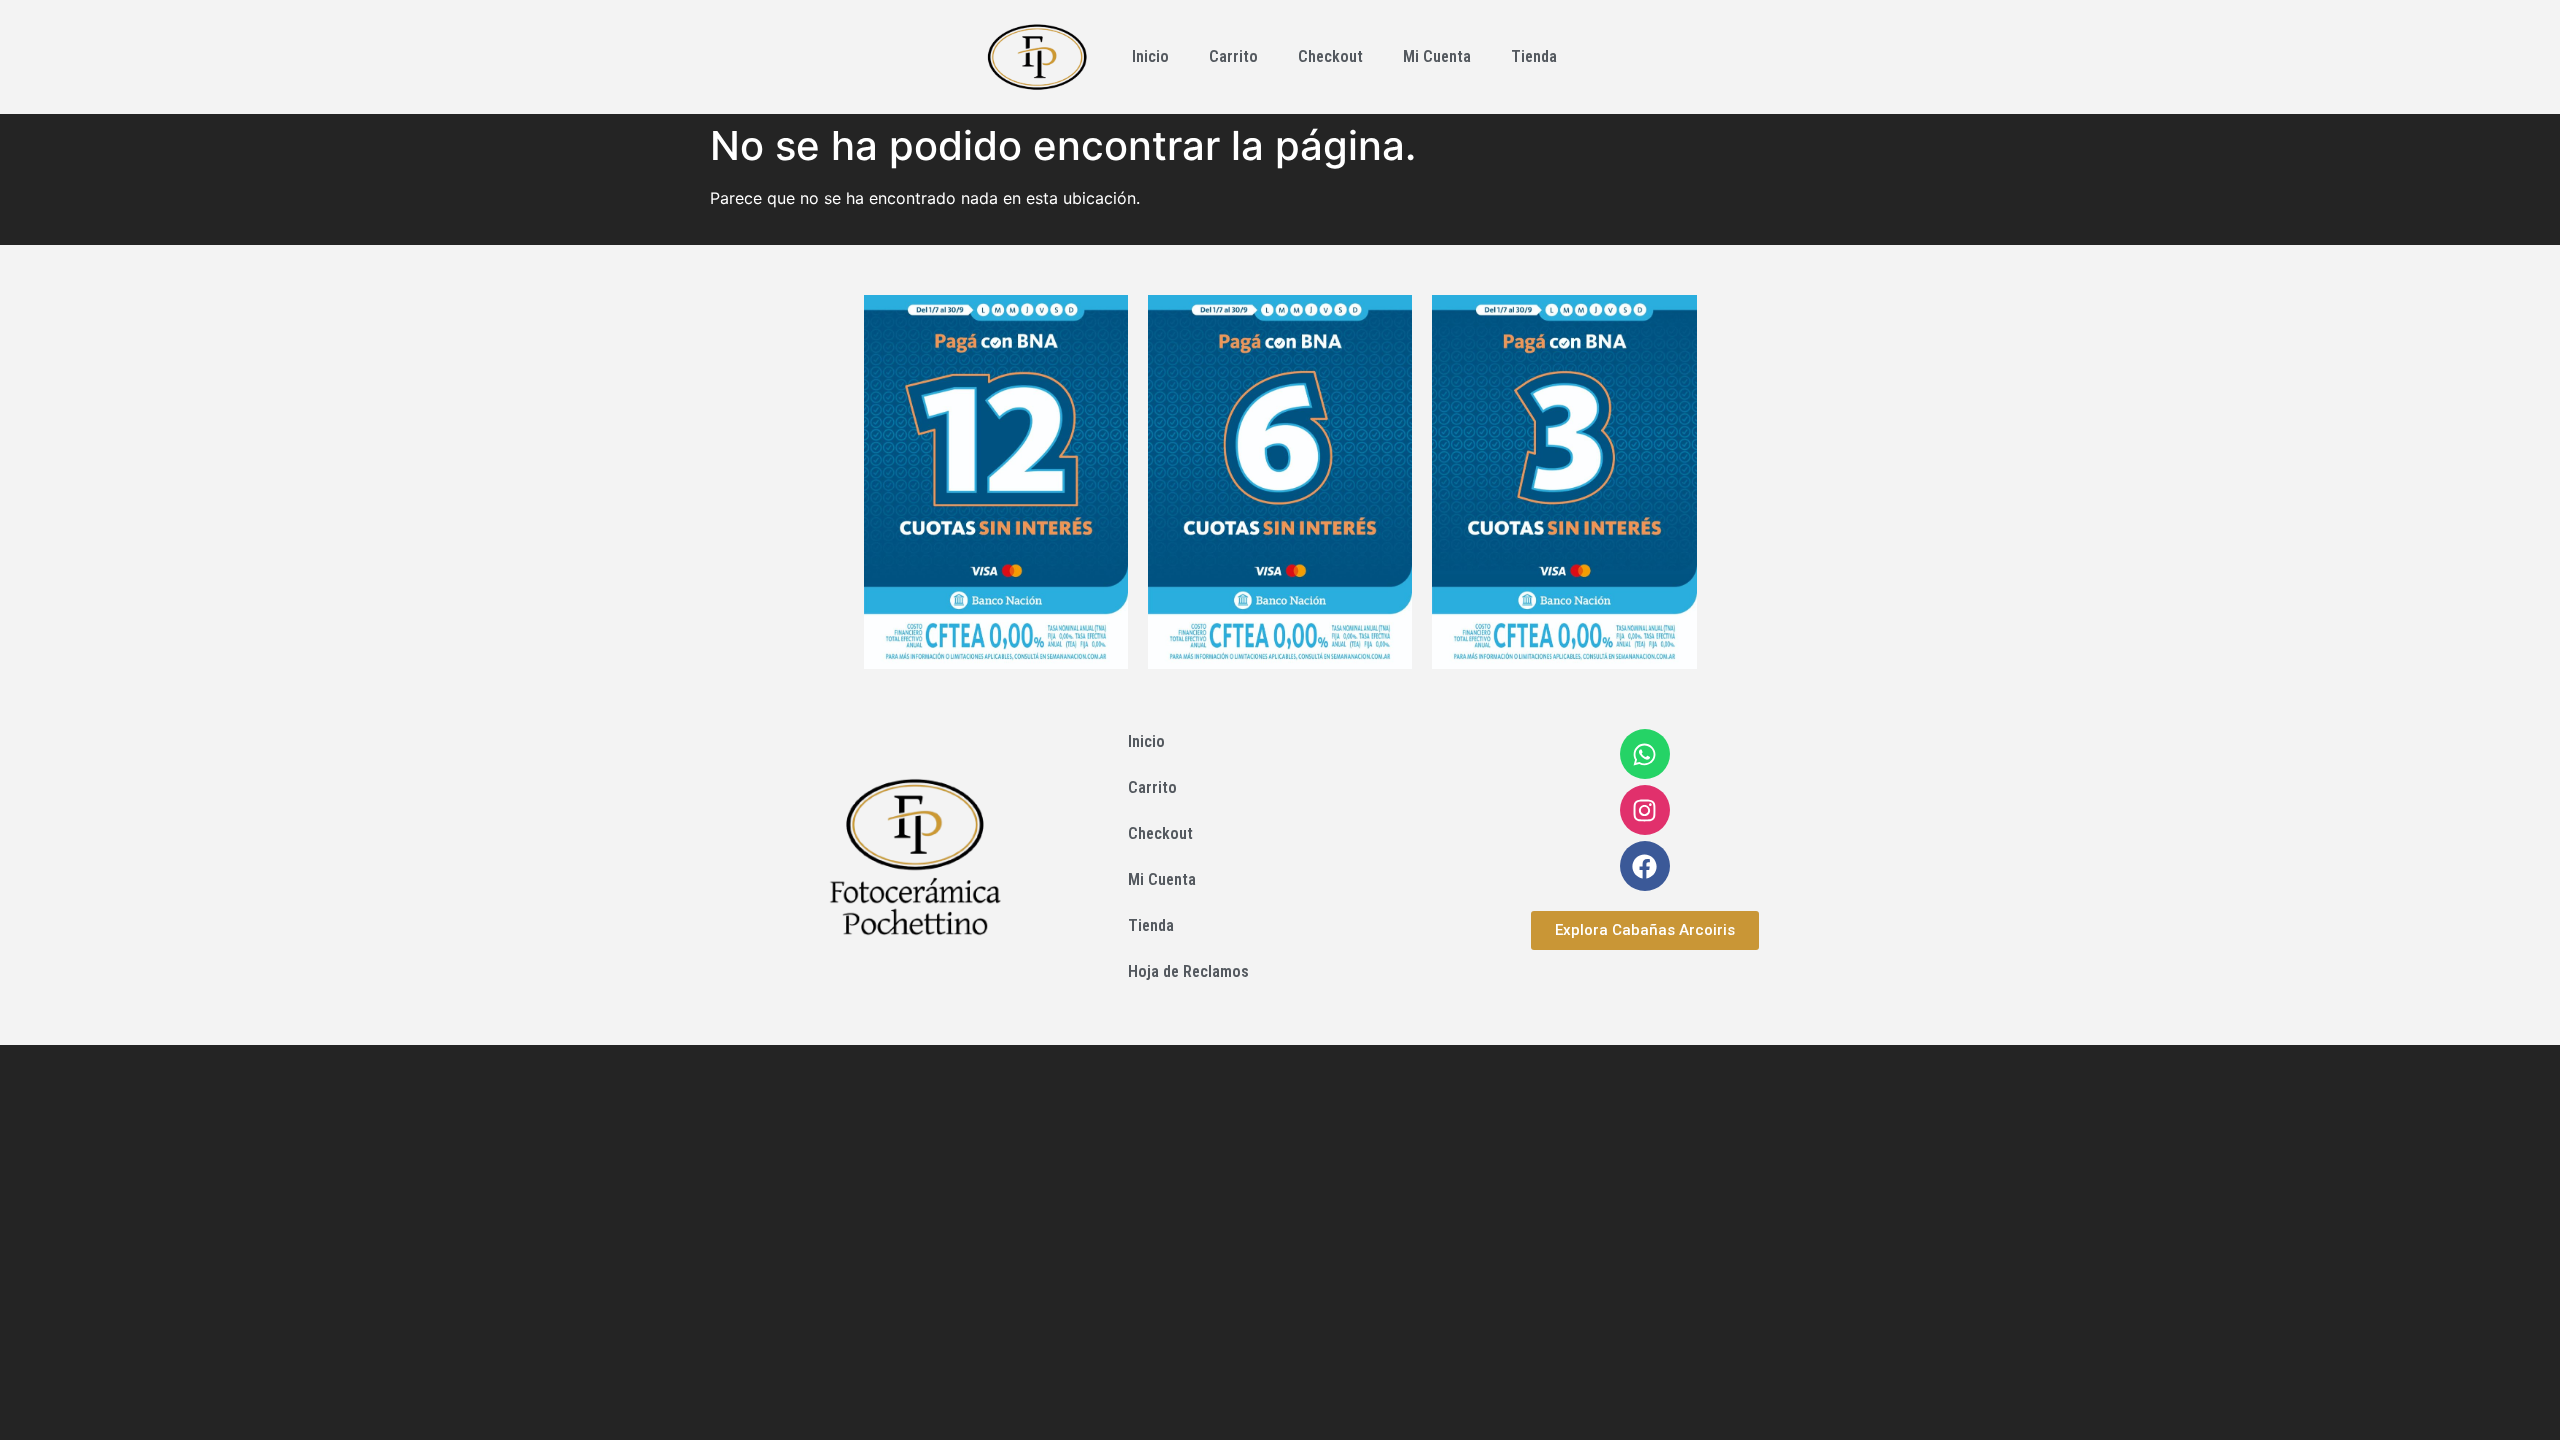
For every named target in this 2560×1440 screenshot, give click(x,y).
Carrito (1233, 56)
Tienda (1534, 56)
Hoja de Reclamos (1188, 971)
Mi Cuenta (1437, 56)
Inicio (1150, 56)
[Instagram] (1645, 810)
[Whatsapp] (1645, 754)
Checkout (1330, 56)
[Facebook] (1645, 866)
